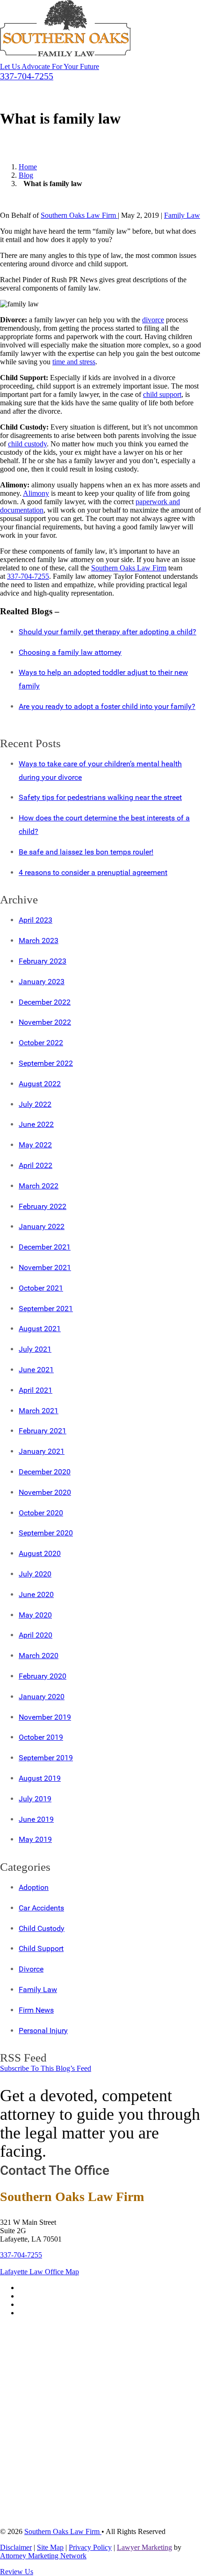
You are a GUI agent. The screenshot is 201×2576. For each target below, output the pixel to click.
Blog (26, 175)
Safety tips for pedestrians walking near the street (100, 797)
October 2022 (41, 1043)
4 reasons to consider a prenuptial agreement (93, 872)
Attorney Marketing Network (43, 2556)
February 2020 (43, 1676)
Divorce (31, 1969)
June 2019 (36, 1819)
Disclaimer (16, 2547)
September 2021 (46, 1309)
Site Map (50, 2547)
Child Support (41, 1948)
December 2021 (45, 1247)
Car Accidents (41, 1908)
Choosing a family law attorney (70, 652)
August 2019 (40, 1778)
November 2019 (45, 1717)
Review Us (17, 2572)
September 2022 (46, 1063)
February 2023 (43, 961)
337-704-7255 (28, 576)
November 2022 (45, 1022)
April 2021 (36, 1390)
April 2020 (36, 1635)
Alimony (36, 493)
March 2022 (39, 1186)
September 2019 (46, 1758)
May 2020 (35, 1615)
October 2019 (41, 1737)
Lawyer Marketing (144, 2547)
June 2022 (36, 1124)
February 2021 (43, 1431)
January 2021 (42, 1451)
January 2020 (42, 1697)
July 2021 (35, 1349)
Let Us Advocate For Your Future (50, 66)
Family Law (182, 215)
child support (162, 394)
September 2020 (46, 1533)
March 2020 (39, 1656)
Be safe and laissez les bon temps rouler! (86, 852)
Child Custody (42, 1928)
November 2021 (45, 1267)
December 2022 (45, 1002)
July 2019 (35, 1799)
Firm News (36, 2010)
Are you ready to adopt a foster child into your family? (107, 706)
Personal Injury (43, 2031)
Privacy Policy (90, 2547)
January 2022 (42, 1226)
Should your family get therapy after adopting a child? (108, 632)
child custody (27, 444)
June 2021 (36, 1370)
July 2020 (35, 1574)
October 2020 (41, 1513)
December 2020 (45, 1472)
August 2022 (40, 1084)
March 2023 (39, 941)
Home (28, 167)
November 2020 (45, 1492)
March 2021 (39, 1411)
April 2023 (36, 920)
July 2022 (35, 1104)
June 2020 (36, 1594)
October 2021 (41, 1288)
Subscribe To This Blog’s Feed (46, 2068)
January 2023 (42, 982)
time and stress (74, 362)
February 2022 (43, 1206)
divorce (153, 320)
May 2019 (35, 1839)
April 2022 (36, 1165)
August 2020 (40, 1553)
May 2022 (35, 1145)
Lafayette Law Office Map (39, 2272)
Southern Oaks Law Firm (79, 215)
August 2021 (40, 1329)
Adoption (34, 1887)
